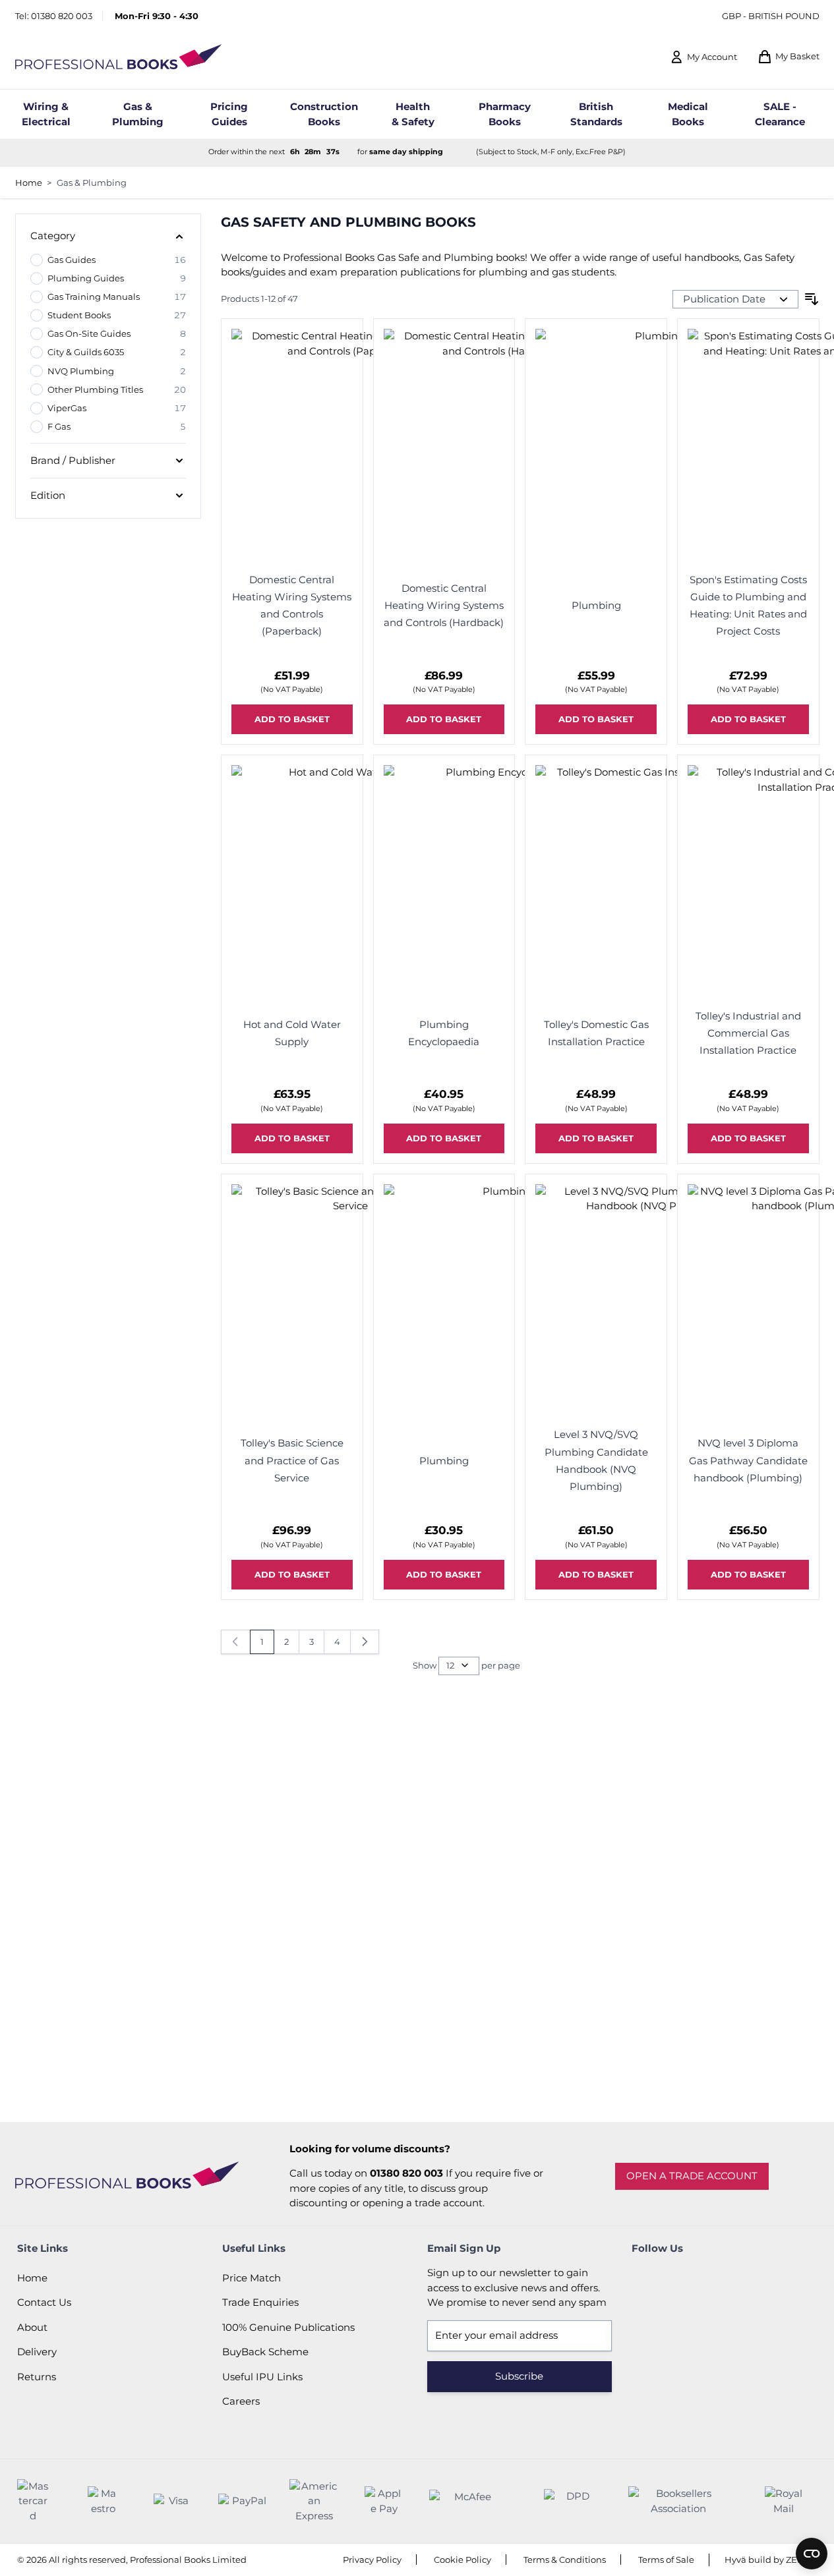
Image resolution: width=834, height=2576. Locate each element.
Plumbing (596, 605)
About (32, 2327)
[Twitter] (681, 2279)
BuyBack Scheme (265, 2352)
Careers (241, 2401)
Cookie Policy (462, 2560)
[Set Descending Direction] (812, 299)
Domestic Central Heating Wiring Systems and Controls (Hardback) (444, 606)
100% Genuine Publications (288, 2327)
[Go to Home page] (119, 57)
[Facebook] (645, 2279)
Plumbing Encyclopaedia (444, 1033)
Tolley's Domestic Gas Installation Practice (596, 1033)
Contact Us (44, 2302)
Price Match (252, 2278)
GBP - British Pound (771, 16)
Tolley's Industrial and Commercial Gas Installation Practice (748, 1033)
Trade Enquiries (260, 2302)
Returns (37, 2377)
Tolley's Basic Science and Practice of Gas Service (292, 1460)
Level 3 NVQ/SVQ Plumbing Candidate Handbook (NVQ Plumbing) (596, 1460)
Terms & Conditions (565, 2560)
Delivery (37, 2352)
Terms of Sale (666, 2560)
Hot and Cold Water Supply (292, 1033)
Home (29, 183)
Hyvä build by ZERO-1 (771, 2560)
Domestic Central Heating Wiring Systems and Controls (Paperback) (292, 606)
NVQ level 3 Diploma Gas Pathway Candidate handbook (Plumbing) (748, 1460)
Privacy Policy (372, 2560)
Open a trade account (692, 2176)
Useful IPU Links (262, 2377)
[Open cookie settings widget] (812, 2554)
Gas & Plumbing (92, 183)
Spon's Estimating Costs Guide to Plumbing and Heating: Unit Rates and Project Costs (748, 606)
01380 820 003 (62, 16)
